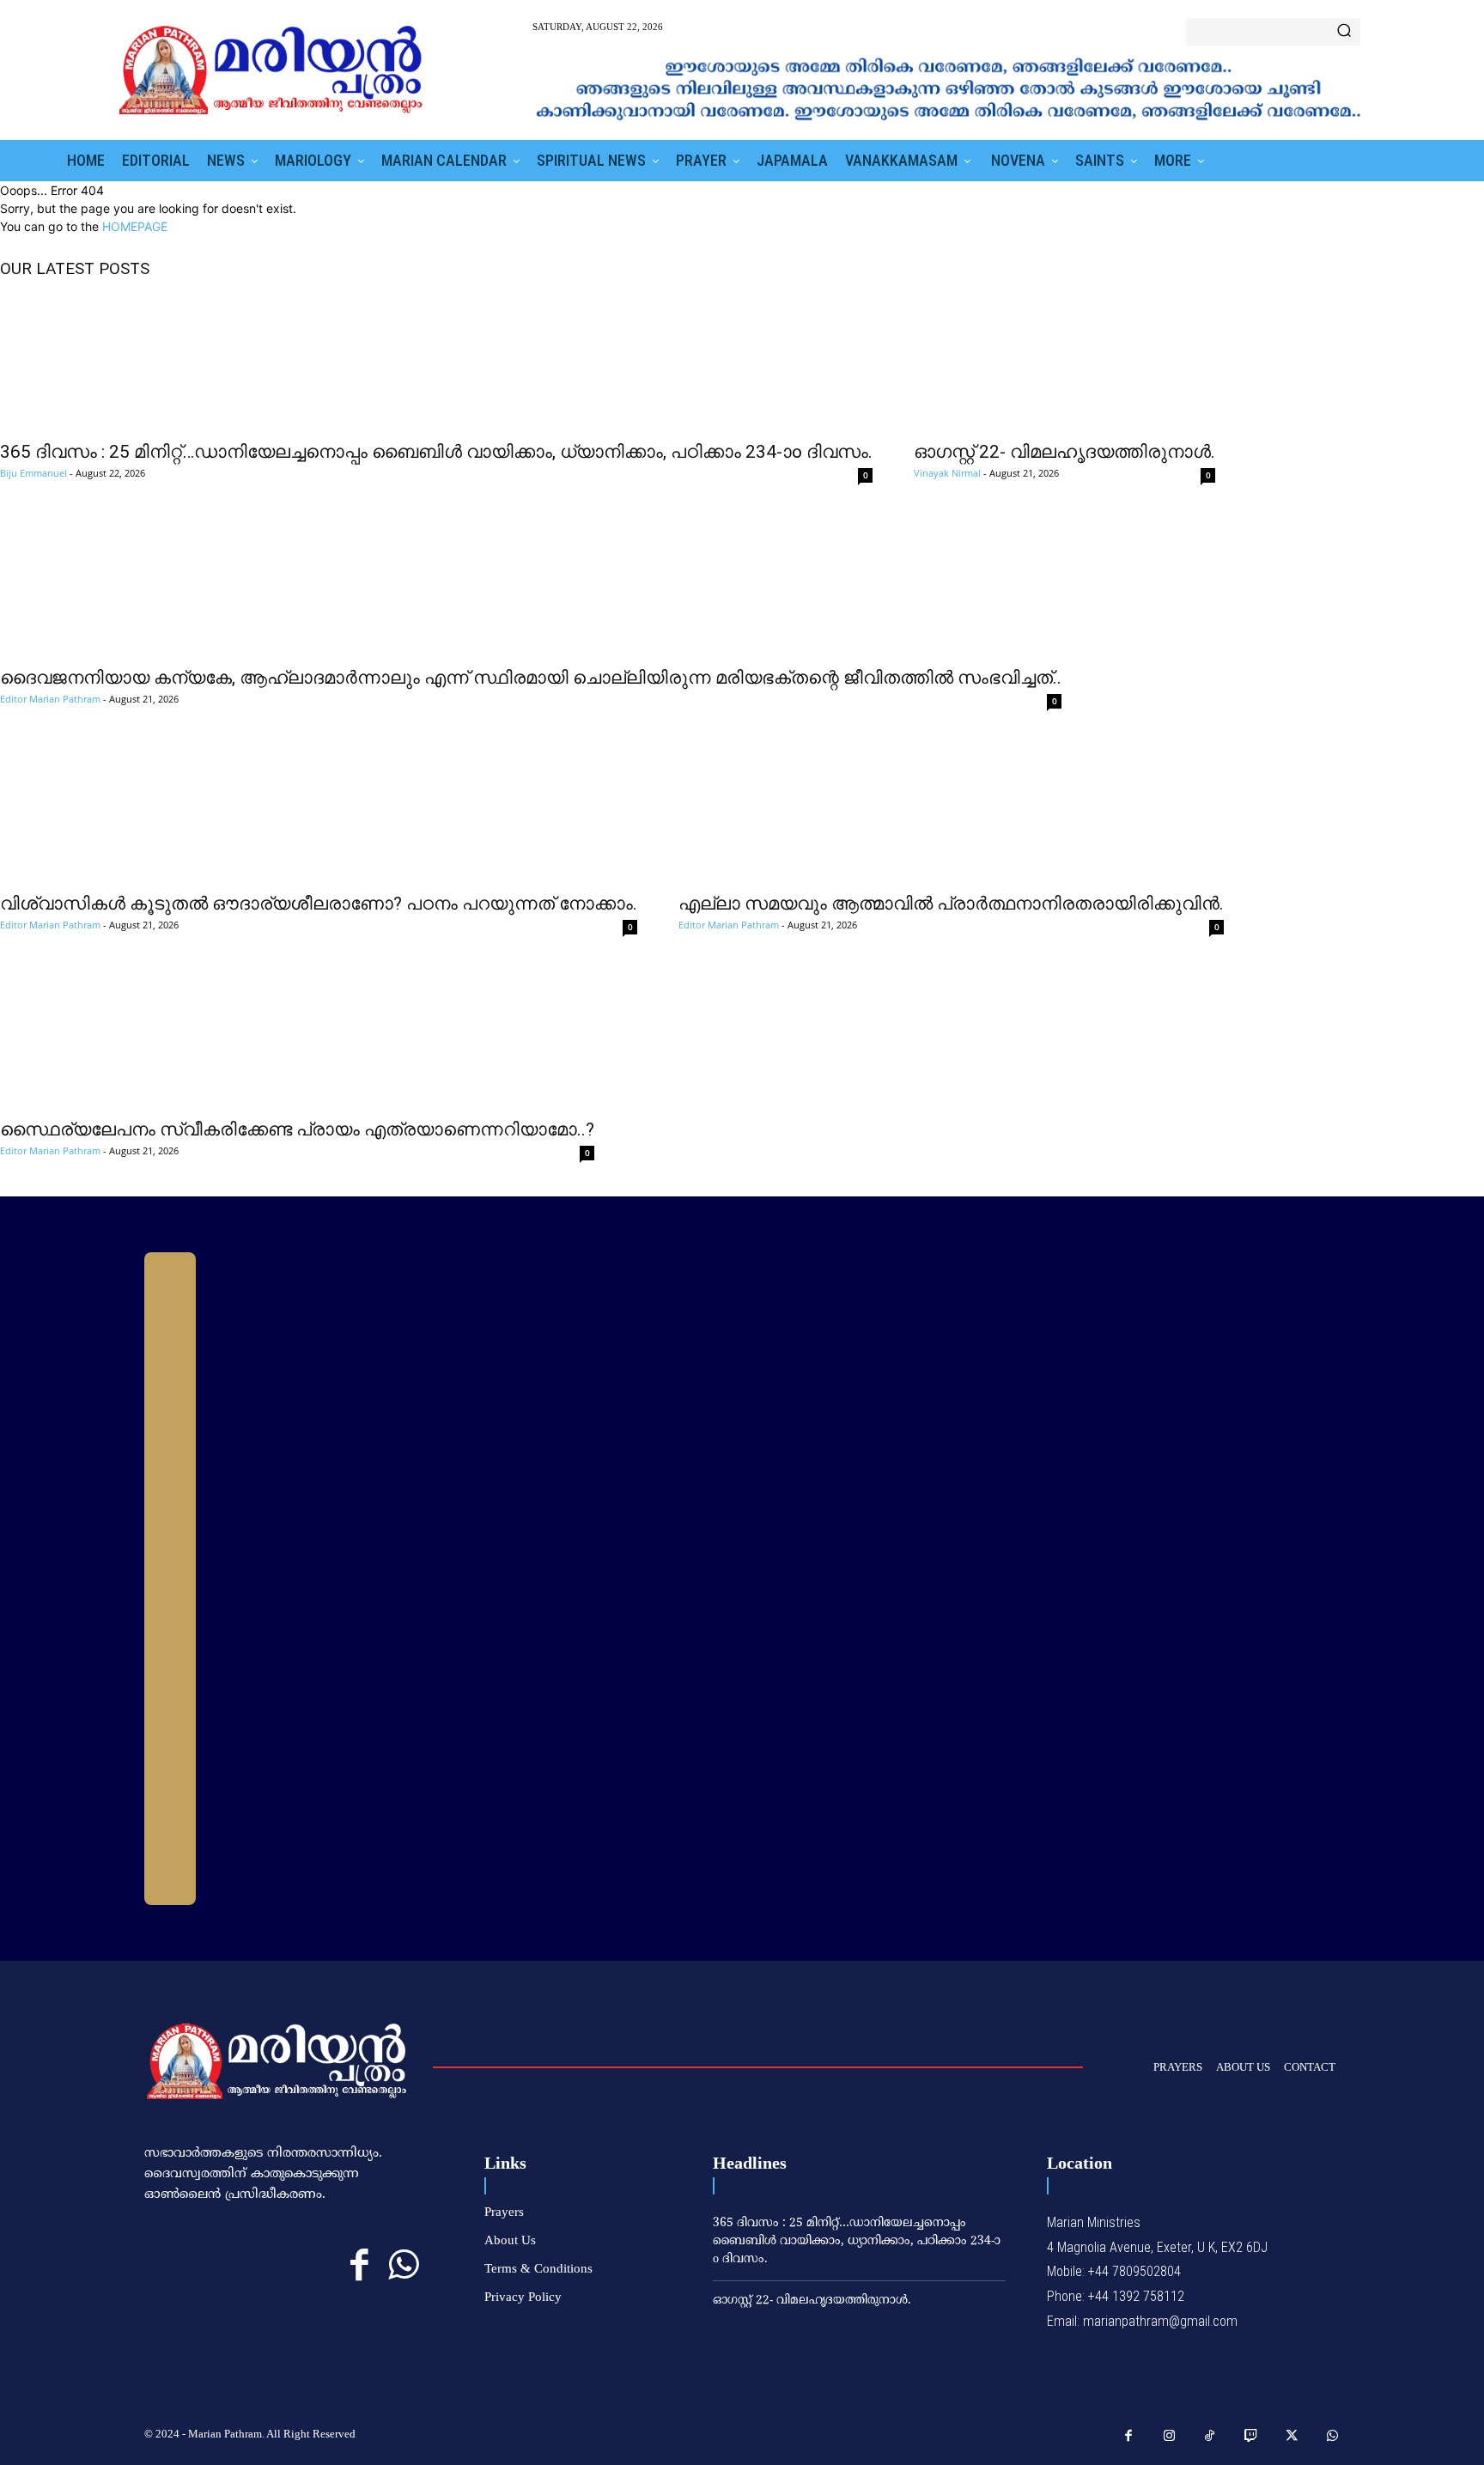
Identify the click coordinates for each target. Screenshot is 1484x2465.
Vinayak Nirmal (947, 473)
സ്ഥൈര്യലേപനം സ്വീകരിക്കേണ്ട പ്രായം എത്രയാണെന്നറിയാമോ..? (297, 1129)
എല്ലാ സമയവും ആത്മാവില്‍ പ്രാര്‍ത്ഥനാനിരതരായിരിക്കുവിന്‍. (951, 904)
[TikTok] (1210, 2437)
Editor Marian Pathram (50, 699)
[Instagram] (1170, 2437)
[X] (1292, 2437)
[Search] (1344, 32)
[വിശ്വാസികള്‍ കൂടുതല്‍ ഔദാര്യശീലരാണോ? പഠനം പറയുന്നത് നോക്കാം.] (319, 813)
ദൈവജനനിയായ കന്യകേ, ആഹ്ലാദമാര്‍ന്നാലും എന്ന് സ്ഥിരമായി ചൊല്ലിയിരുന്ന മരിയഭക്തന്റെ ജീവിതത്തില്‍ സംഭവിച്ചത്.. (531, 678)
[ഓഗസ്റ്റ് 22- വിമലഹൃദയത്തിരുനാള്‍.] (1064, 362)
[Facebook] (359, 2266)
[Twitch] (1251, 2437)
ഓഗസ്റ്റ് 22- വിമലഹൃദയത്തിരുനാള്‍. (1064, 452)
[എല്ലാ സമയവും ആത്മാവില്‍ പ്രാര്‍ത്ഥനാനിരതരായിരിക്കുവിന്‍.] (951, 813)
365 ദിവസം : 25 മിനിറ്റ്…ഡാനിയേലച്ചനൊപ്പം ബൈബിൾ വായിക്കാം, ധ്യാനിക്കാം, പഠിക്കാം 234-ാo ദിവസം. (436, 452)
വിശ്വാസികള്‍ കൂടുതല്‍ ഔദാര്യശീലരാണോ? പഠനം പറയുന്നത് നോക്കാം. (319, 904)
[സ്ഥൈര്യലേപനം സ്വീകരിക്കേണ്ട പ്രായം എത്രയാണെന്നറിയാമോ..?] (297, 1039)
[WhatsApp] (403, 2266)
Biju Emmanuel (33, 473)
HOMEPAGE (135, 226)
